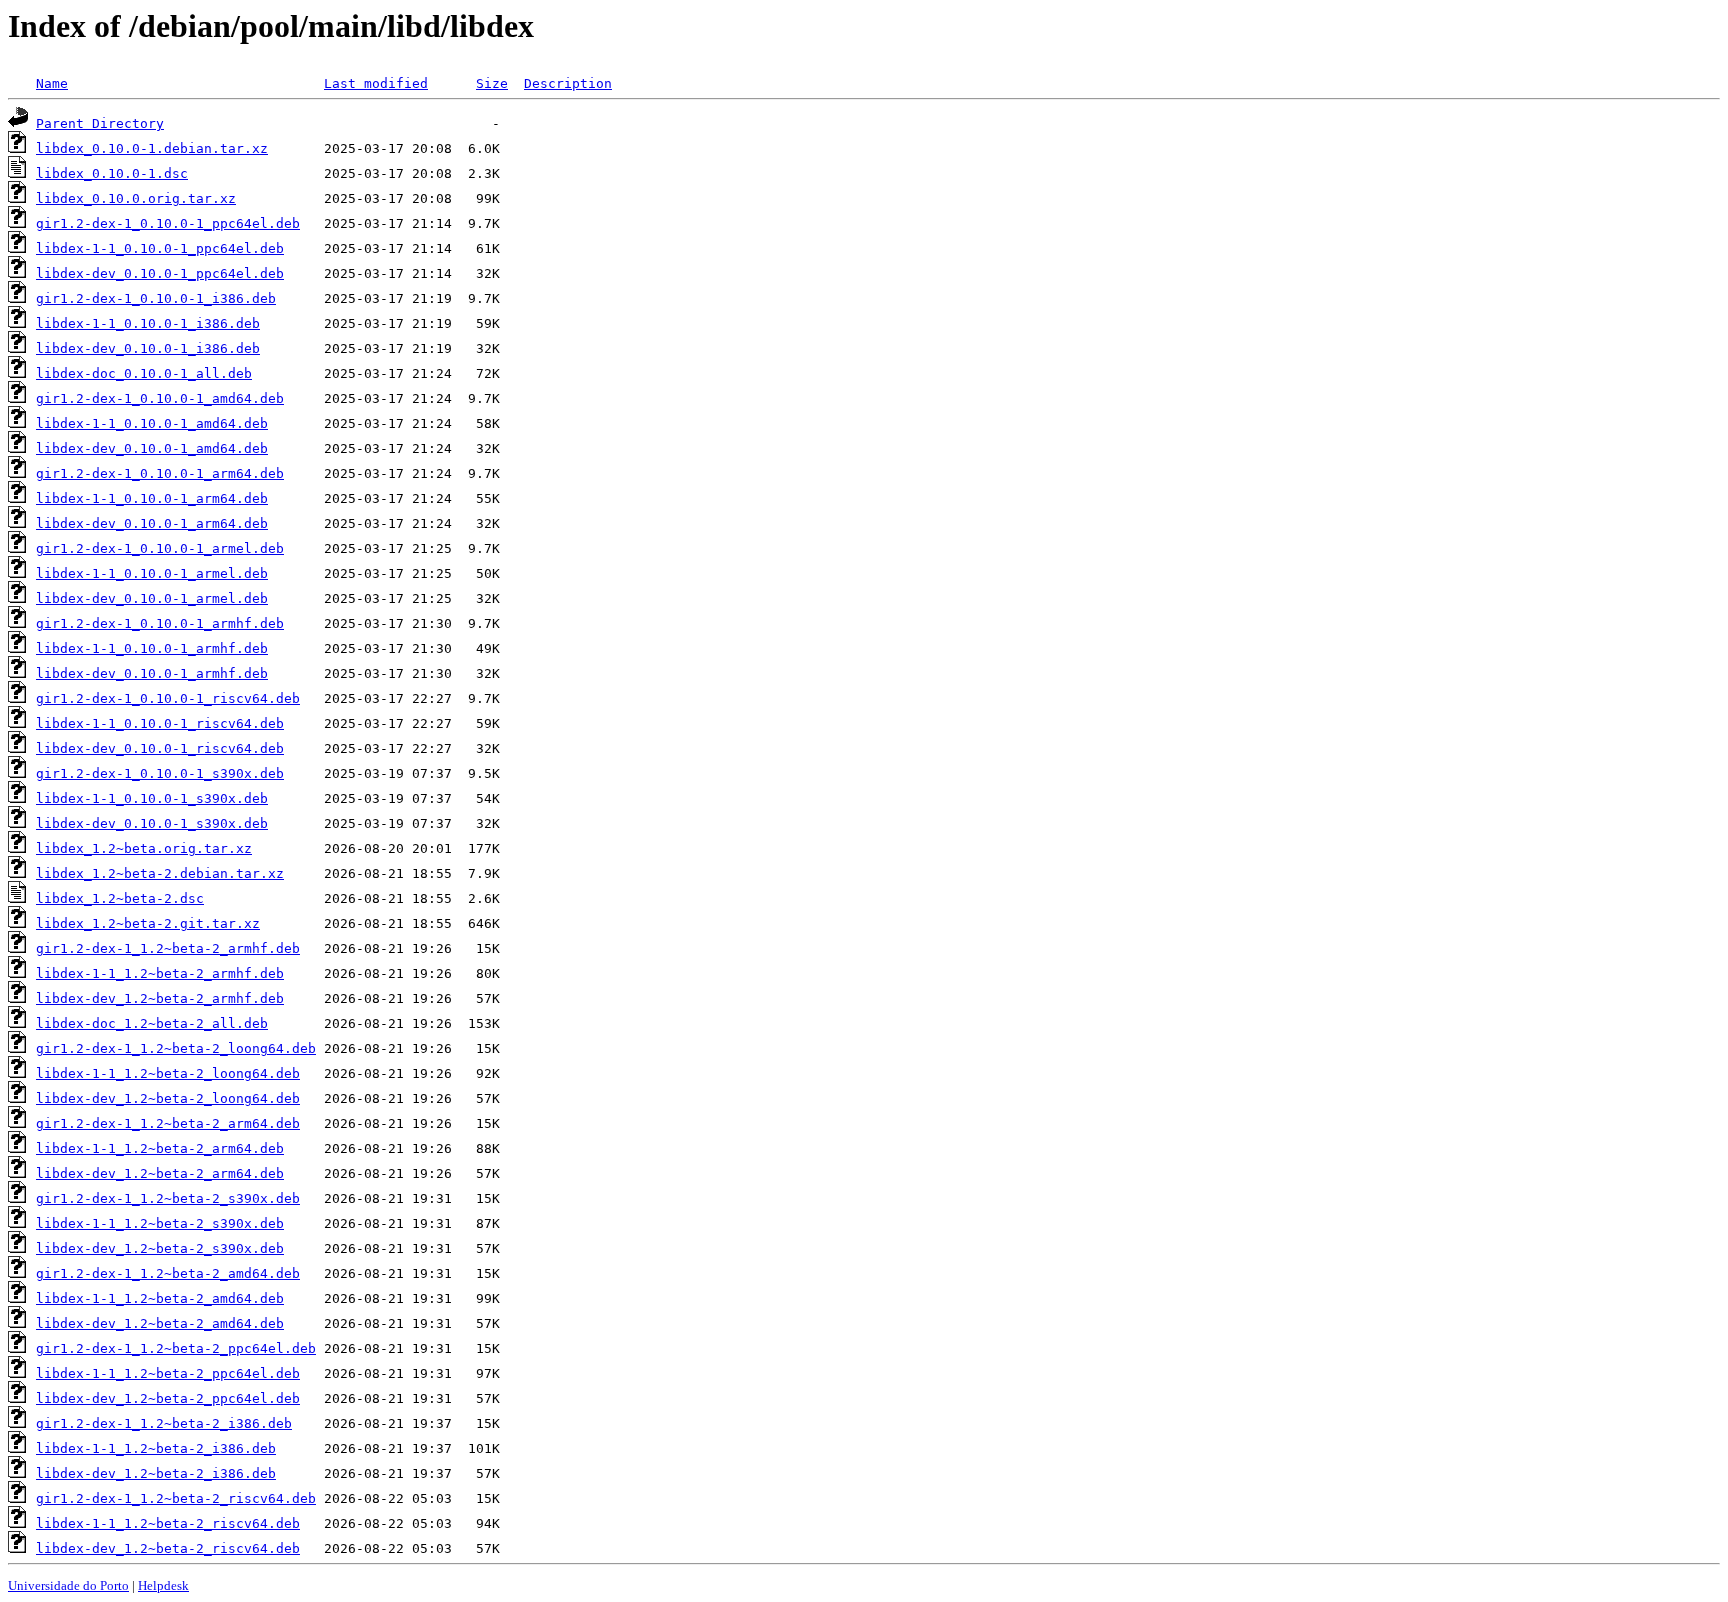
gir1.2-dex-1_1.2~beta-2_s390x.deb (168, 1198)
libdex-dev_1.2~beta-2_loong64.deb (168, 1098)
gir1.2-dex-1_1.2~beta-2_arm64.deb (168, 1123)
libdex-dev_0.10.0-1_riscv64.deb (160, 748)
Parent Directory (100, 123)
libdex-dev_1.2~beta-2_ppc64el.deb (168, 1398)
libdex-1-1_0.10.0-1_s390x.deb (152, 798)
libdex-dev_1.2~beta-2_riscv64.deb (168, 1548)
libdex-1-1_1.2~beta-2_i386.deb (156, 1448)
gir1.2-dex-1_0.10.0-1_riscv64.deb (168, 698)
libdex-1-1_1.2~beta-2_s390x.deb (160, 1223)
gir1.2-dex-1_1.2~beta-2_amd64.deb (168, 1273)
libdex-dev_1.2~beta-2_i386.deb (156, 1473)
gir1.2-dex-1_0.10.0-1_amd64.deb (160, 398)
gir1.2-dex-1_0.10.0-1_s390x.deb (160, 773)
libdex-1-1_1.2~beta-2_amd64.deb (160, 1298)
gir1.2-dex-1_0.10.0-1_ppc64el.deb (168, 223)
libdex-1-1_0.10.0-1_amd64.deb (152, 423)
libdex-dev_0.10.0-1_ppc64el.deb (160, 273)
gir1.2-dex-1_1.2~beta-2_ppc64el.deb (176, 1348)
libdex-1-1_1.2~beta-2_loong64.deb (168, 1073)
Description (568, 83)
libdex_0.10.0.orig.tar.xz (136, 198)
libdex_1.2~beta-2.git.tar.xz (148, 923)
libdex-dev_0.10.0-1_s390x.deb (152, 823)
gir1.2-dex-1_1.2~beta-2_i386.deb (164, 1423)
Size (492, 83)
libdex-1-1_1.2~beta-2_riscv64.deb (168, 1523)
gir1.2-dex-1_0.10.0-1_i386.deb (156, 298)
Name (52, 83)
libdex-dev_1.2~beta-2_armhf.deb (160, 998)
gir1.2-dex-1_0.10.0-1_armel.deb (160, 548)
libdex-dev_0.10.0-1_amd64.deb (152, 448)
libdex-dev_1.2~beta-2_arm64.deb (160, 1173)
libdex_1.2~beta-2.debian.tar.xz (160, 873)
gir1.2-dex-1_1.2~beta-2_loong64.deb (176, 1048)
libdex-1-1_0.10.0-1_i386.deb (148, 323)
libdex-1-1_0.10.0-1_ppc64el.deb (160, 248)
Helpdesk (163, 1585)
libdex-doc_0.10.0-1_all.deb (144, 373)
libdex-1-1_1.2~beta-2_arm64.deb (160, 1148)
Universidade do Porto (68, 1585)
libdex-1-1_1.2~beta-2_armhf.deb (160, 973)
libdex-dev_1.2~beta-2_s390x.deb (160, 1248)
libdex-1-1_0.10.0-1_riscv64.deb (160, 723)
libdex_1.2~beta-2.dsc (120, 898)
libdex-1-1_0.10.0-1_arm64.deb (152, 498)
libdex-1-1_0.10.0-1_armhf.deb (152, 648)
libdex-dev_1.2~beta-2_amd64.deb (160, 1323)
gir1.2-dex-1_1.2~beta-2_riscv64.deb (176, 1498)
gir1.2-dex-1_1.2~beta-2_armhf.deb (168, 948)
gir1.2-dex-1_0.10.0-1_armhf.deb (160, 623)
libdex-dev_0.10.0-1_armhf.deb (152, 673)
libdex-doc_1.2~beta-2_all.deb (152, 1023)
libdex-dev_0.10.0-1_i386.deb (148, 348)
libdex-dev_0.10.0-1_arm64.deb (152, 523)
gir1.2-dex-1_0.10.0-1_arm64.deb (160, 473)
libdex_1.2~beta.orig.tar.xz (144, 848)
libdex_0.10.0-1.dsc (112, 173)
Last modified (376, 83)
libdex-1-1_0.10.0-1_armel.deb (152, 573)
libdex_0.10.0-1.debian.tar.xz (152, 148)
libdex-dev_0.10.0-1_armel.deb (152, 598)
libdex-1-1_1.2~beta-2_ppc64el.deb (168, 1373)
